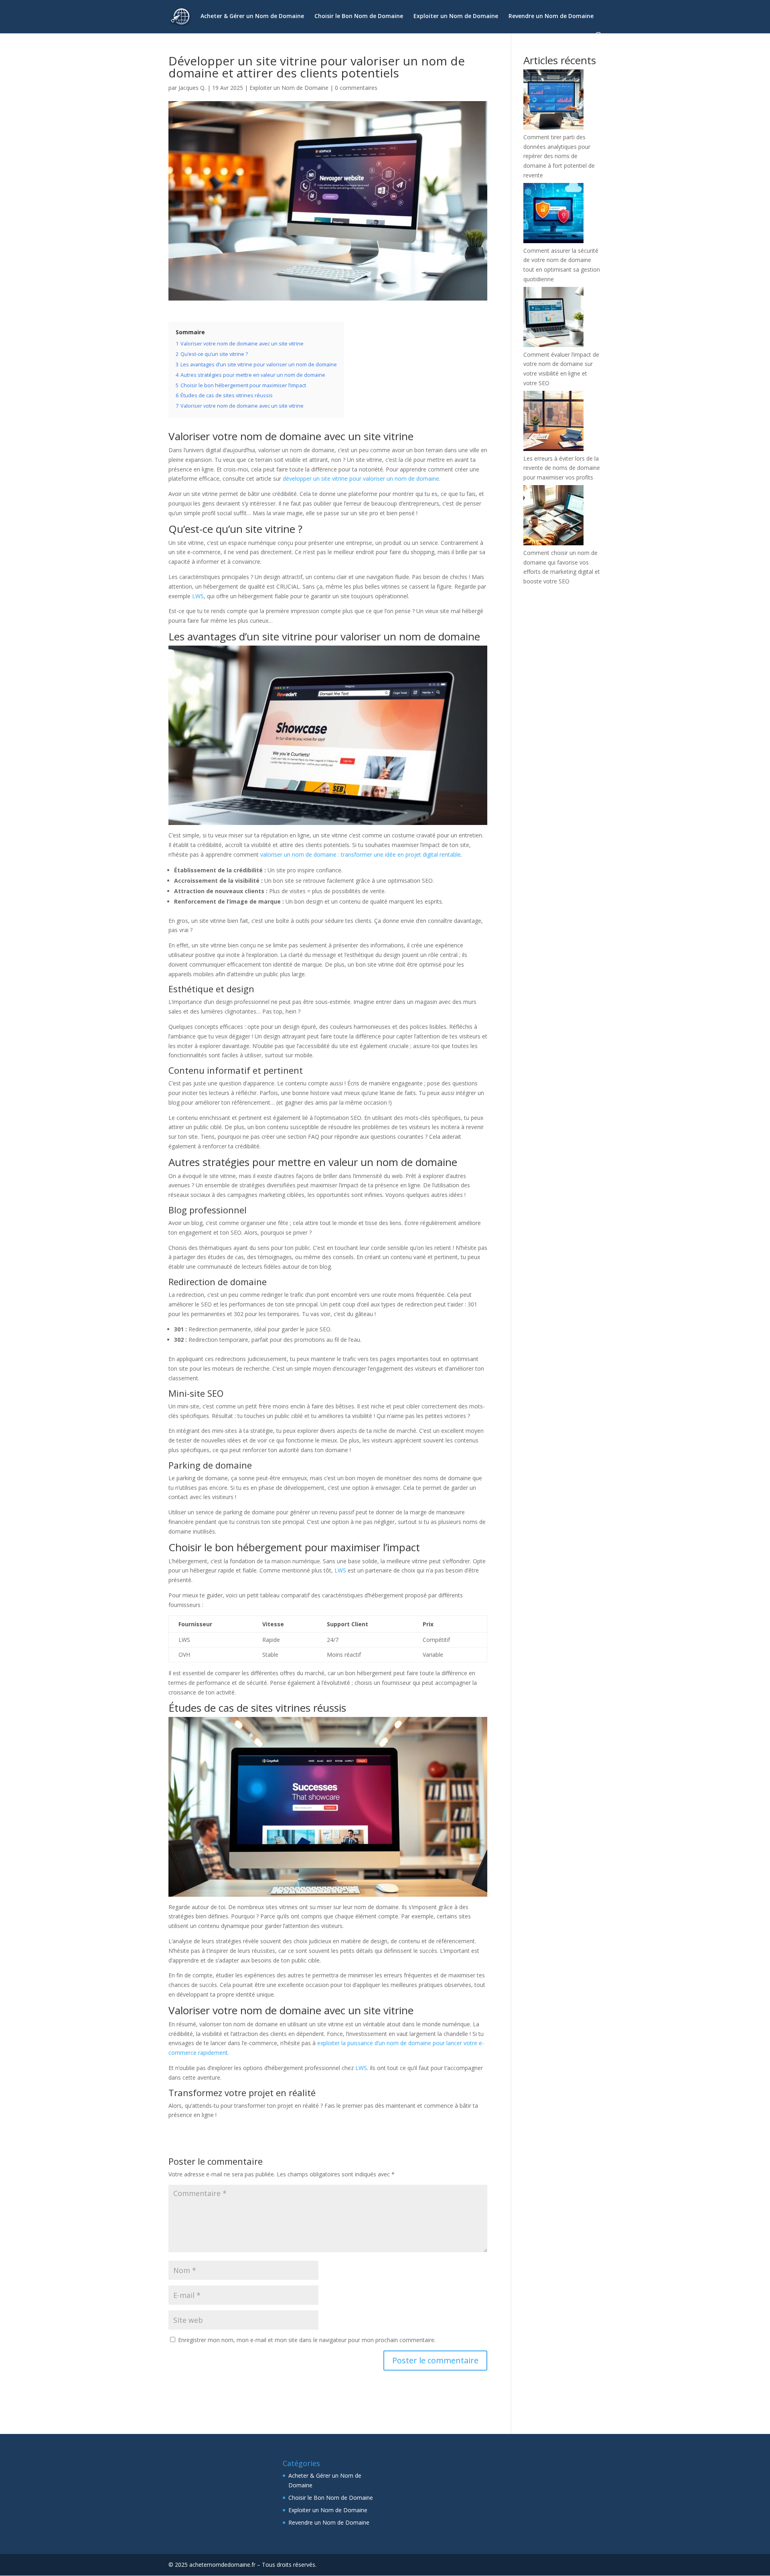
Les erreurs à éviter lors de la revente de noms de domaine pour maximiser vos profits (562, 468)
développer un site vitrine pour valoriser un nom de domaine (361, 478)
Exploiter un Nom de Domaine (456, 16)
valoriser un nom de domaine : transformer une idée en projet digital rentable (361, 854)
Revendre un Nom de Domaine (551, 16)
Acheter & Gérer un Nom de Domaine (252, 16)
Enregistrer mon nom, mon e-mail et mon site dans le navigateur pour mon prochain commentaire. (307, 2340)
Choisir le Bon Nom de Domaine (359, 16)
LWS (198, 596)
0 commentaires (356, 88)
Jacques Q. (192, 88)
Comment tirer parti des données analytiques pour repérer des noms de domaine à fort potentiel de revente (559, 156)
